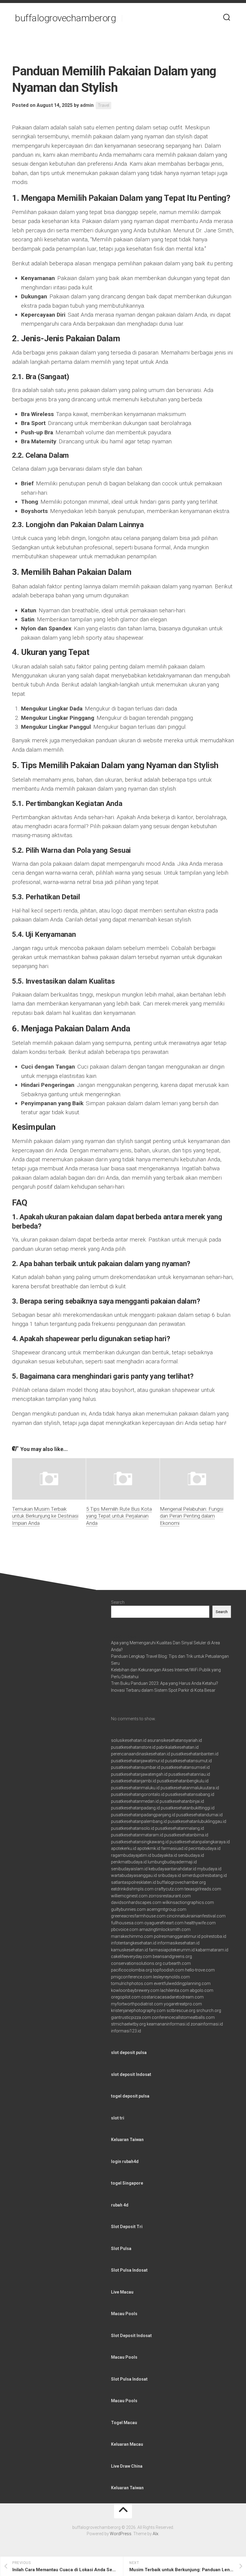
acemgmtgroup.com (166, 1909)
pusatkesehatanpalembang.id (139, 1821)
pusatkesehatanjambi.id (133, 1781)
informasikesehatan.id (178, 1943)
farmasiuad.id (174, 1848)
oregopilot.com (126, 1997)
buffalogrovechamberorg (65, 18)
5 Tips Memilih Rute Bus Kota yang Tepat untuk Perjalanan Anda (119, 1516)
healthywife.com (200, 1923)
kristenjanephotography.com (138, 2010)
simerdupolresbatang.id (204, 1875)
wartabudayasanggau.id (134, 1875)
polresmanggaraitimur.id (177, 1936)
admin (87, 105)
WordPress (121, 2534)
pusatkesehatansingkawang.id (140, 1842)
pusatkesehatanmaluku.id (135, 1788)
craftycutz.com (169, 1889)
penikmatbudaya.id (129, 1862)
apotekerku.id (124, 1848)
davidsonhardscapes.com (136, 1902)
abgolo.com (202, 1990)
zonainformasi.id (207, 2024)
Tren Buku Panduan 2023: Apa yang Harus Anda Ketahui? (165, 1683)
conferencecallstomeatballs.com (183, 2017)
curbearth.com (177, 1963)
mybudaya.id (209, 1869)
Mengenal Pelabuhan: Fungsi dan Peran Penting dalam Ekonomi (192, 1516)
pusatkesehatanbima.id (186, 1835)
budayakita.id (165, 1855)
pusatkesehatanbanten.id (195, 1754)
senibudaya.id (191, 1855)
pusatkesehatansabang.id (190, 1794)
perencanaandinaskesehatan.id (141, 1754)
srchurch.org (209, 2010)
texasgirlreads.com (203, 1889)
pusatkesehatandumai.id (199, 1815)
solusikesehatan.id (129, 1740)
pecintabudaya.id (204, 1848)
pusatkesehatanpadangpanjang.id (143, 1815)
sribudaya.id (169, 1875)
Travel (103, 105)
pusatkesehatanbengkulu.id (183, 1781)
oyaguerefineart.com (164, 1923)
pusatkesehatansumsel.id (185, 1767)
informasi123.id (126, 2031)
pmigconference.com (132, 1977)
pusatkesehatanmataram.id (137, 1835)
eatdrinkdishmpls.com (132, 1889)
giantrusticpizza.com (131, 2017)
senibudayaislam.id (129, 1869)
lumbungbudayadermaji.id (172, 1862)
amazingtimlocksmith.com (165, 1929)
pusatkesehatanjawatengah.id (139, 1774)
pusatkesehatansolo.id (133, 1828)
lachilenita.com (175, 1990)
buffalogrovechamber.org (181, 1882)
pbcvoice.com (125, 1929)
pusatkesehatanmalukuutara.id (190, 1788)
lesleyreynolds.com (171, 1977)
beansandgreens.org (172, 1956)
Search (118, 1602)
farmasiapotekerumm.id (172, 1950)
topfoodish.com (169, 1970)
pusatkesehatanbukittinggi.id (188, 1808)
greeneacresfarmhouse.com (138, 1916)
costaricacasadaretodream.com (172, 1997)
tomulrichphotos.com (132, 1983)
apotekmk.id (149, 1848)
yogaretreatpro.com (183, 2004)
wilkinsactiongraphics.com (188, 1902)
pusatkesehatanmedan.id (135, 1801)
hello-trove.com (200, 1970)
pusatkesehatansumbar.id (136, 1767)
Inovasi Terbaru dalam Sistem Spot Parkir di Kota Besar (163, 1690)
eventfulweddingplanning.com (182, 1983)
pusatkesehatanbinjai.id (182, 1801)
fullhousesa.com (127, 1923)
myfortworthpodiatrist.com (137, 2004)
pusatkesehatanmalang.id (180, 1828)
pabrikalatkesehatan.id (177, 1747)
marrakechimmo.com (132, 1936)
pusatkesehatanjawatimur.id (138, 1761)
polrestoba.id (214, 1936)
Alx (156, 2534)
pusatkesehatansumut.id (188, 1761)
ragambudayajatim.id (131, 1855)
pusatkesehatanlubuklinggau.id (197, 1821)
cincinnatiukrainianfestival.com (196, 1916)
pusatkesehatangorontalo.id (138, 1794)
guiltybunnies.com (128, 1909)
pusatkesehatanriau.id (189, 1774)
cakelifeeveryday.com (131, 1956)
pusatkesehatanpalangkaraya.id (200, 1842)
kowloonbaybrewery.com (135, 1990)
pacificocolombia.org (132, 1970)
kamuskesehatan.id (129, 1950)
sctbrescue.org (181, 2010)
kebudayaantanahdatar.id (172, 1869)
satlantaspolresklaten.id (133, 1882)
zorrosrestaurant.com (170, 1896)
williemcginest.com (129, 1896)
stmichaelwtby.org (128, 2024)
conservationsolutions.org (136, 1963)
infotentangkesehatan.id (134, 1943)
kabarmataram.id (212, 1950)
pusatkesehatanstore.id (133, 1747)
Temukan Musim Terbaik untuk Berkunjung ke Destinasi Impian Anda (45, 1516)
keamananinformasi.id (168, 2024)
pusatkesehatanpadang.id (135, 1808)
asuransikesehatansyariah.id (175, 1740)
